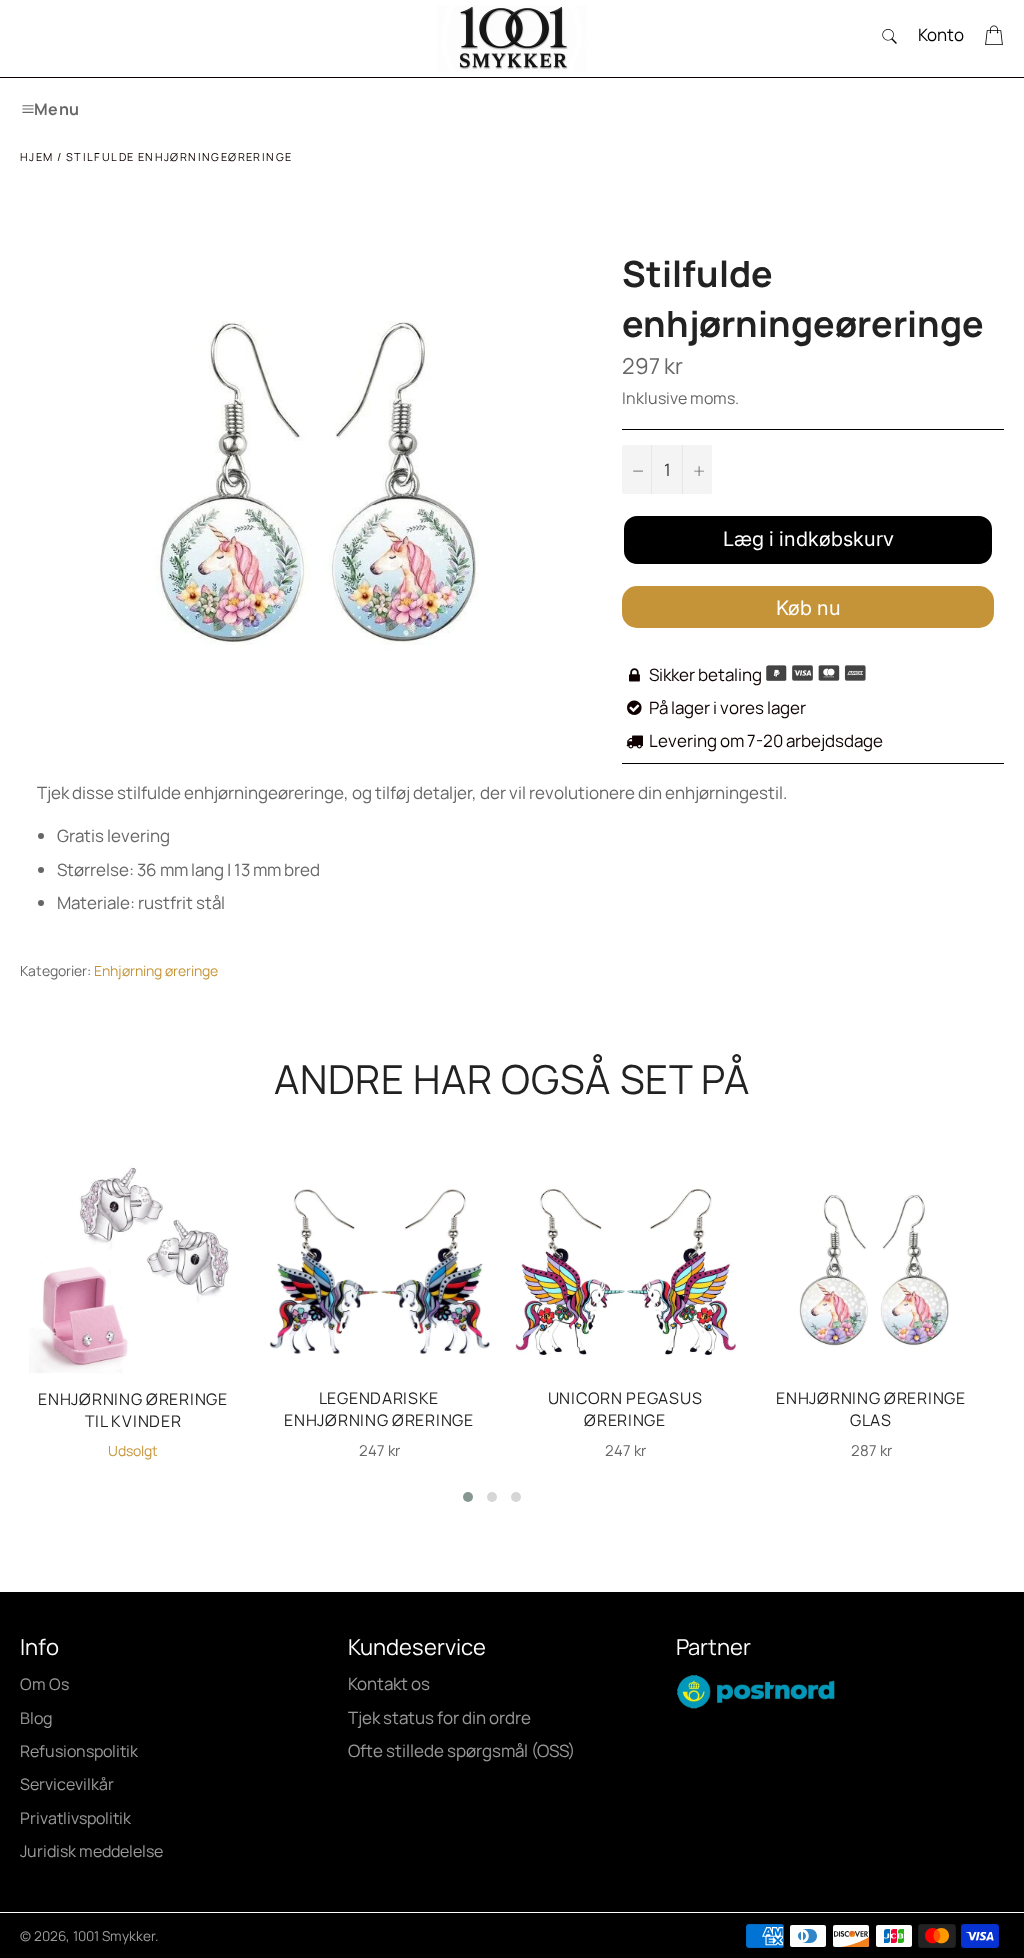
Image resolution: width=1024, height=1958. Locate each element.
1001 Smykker (114, 1936)
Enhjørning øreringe (156, 970)
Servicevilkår (67, 1784)
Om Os (44, 1684)
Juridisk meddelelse (91, 1851)
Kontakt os (389, 1683)
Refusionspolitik (79, 1751)
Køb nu (808, 608)
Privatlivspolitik (75, 1818)
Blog (36, 1718)
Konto (941, 34)
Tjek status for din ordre (439, 1717)
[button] (468, 1497)
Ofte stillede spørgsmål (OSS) (461, 1750)
